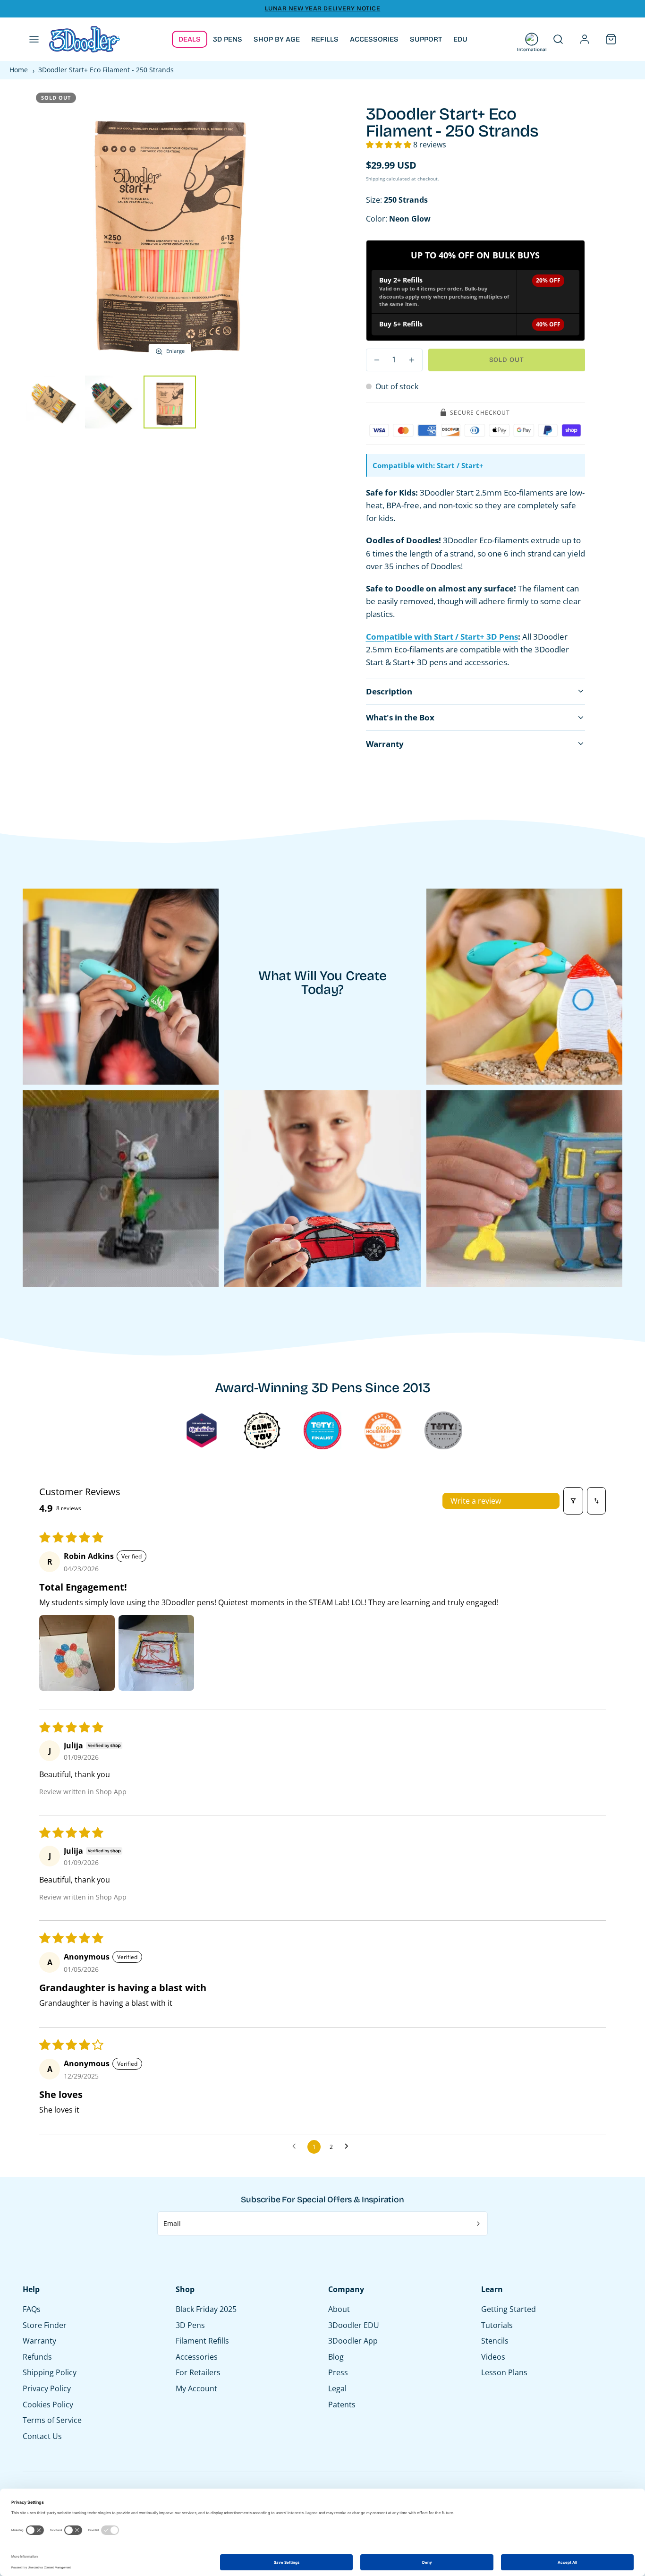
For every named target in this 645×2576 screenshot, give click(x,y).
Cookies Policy (48, 2405)
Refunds (37, 2357)
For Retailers (198, 2372)
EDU (460, 39)
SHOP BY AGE (277, 39)
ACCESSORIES (374, 39)
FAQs (32, 2309)
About (339, 2309)
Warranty (39, 2341)
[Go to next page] (349, 2147)
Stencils (495, 2341)
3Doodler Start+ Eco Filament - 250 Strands (106, 70)
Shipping (375, 179)
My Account (196, 2388)
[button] (34, 39)
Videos (493, 2357)
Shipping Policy (50, 2372)
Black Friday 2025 (206, 2309)
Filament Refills (202, 2341)
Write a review (476, 1501)
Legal (337, 2388)
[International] (532, 39)
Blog (336, 2357)
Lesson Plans (504, 2372)
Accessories (197, 2357)
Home (19, 70)
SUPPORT (426, 39)
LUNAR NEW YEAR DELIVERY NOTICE (323, 9)
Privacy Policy (47, 2388)
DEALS (190, 39)
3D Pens (190, 2325)
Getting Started (509, 2309)
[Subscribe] (479, 2224)
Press (338, 2372)
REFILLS (325, 39)
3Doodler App (353, 2341)
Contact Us (42, 2436)
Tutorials (497, 2325)
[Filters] (573, 1501)
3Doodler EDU (354, 2325)
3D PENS (228, 39)
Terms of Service (52, 2420)
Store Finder (45, 2325)
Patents (342, 2405)
